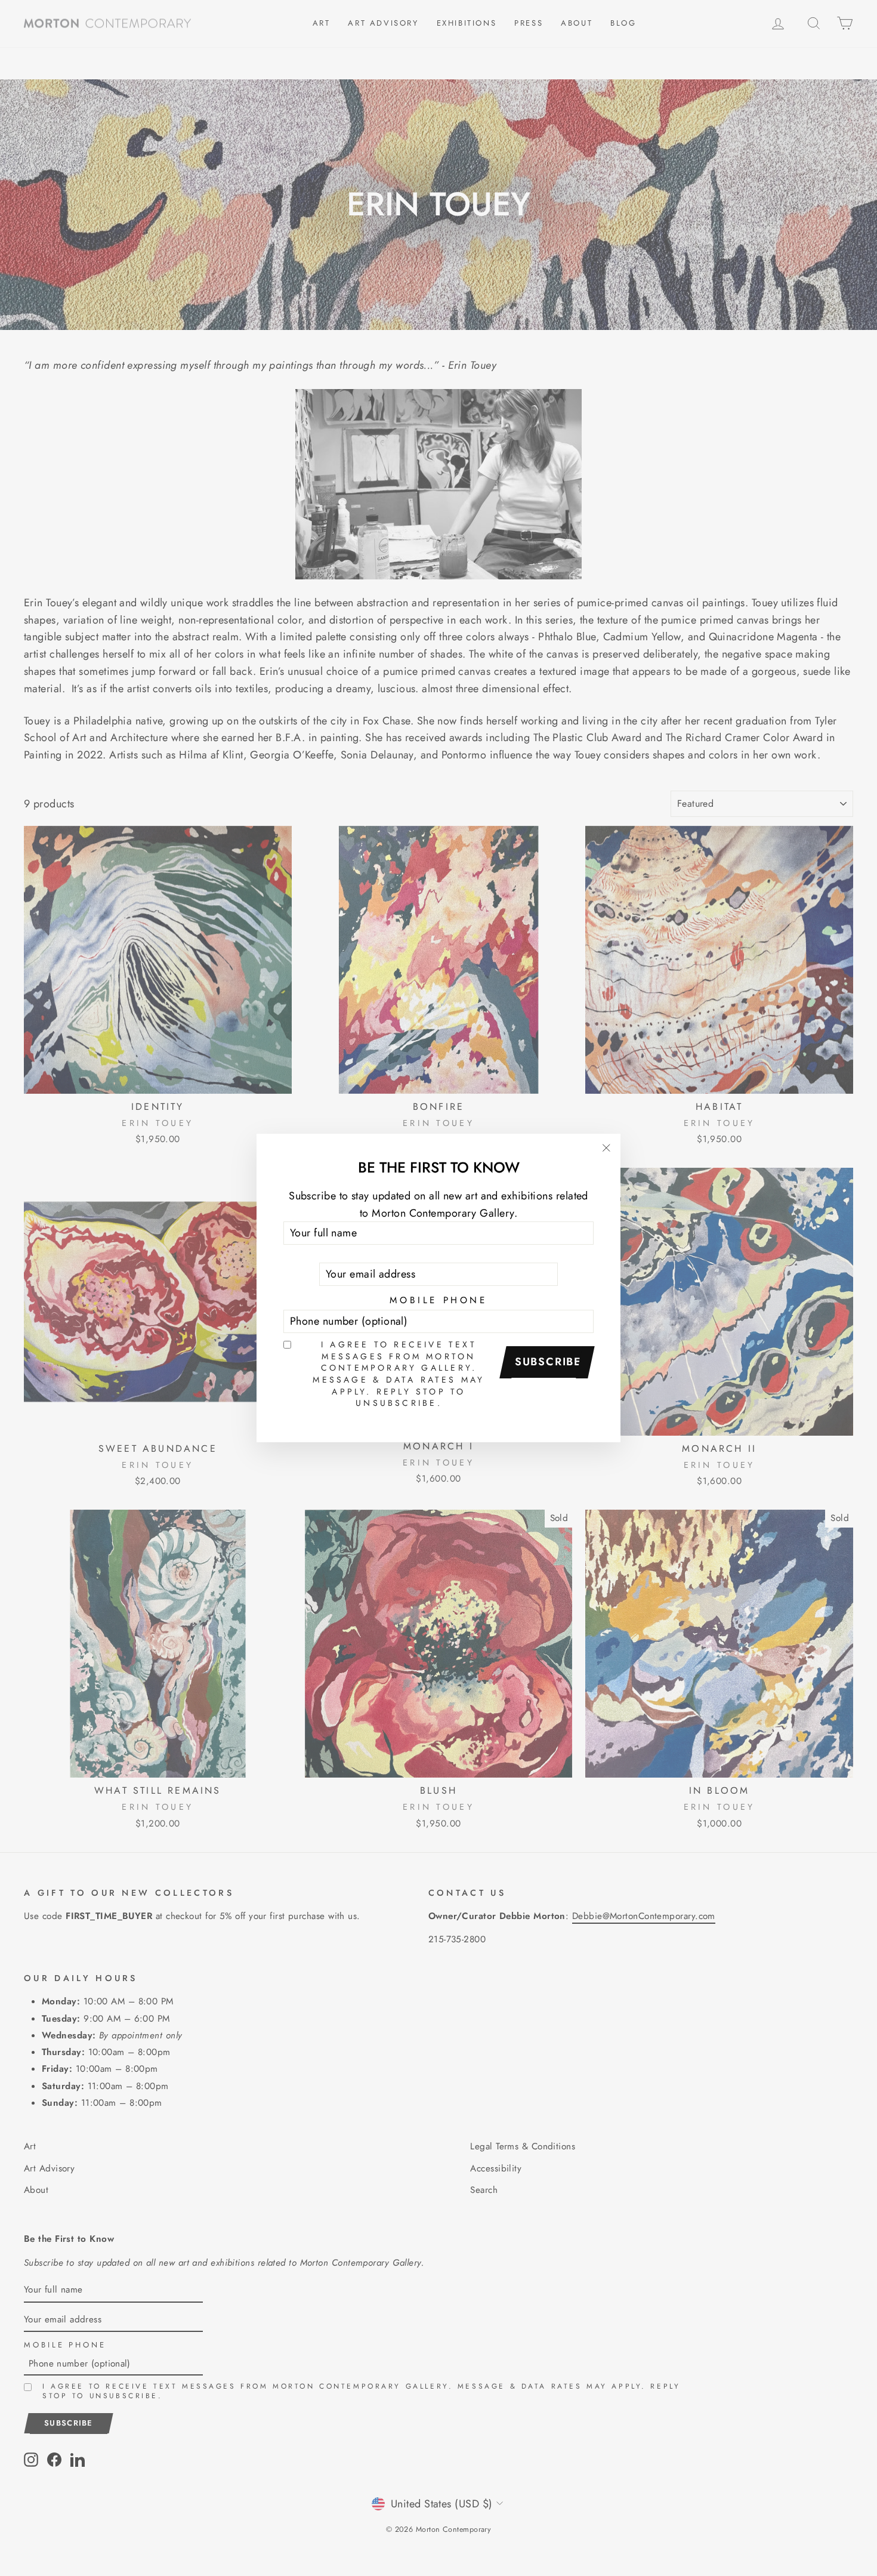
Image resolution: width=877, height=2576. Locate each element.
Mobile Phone (438, 1300)
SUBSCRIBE (548, 1362)
